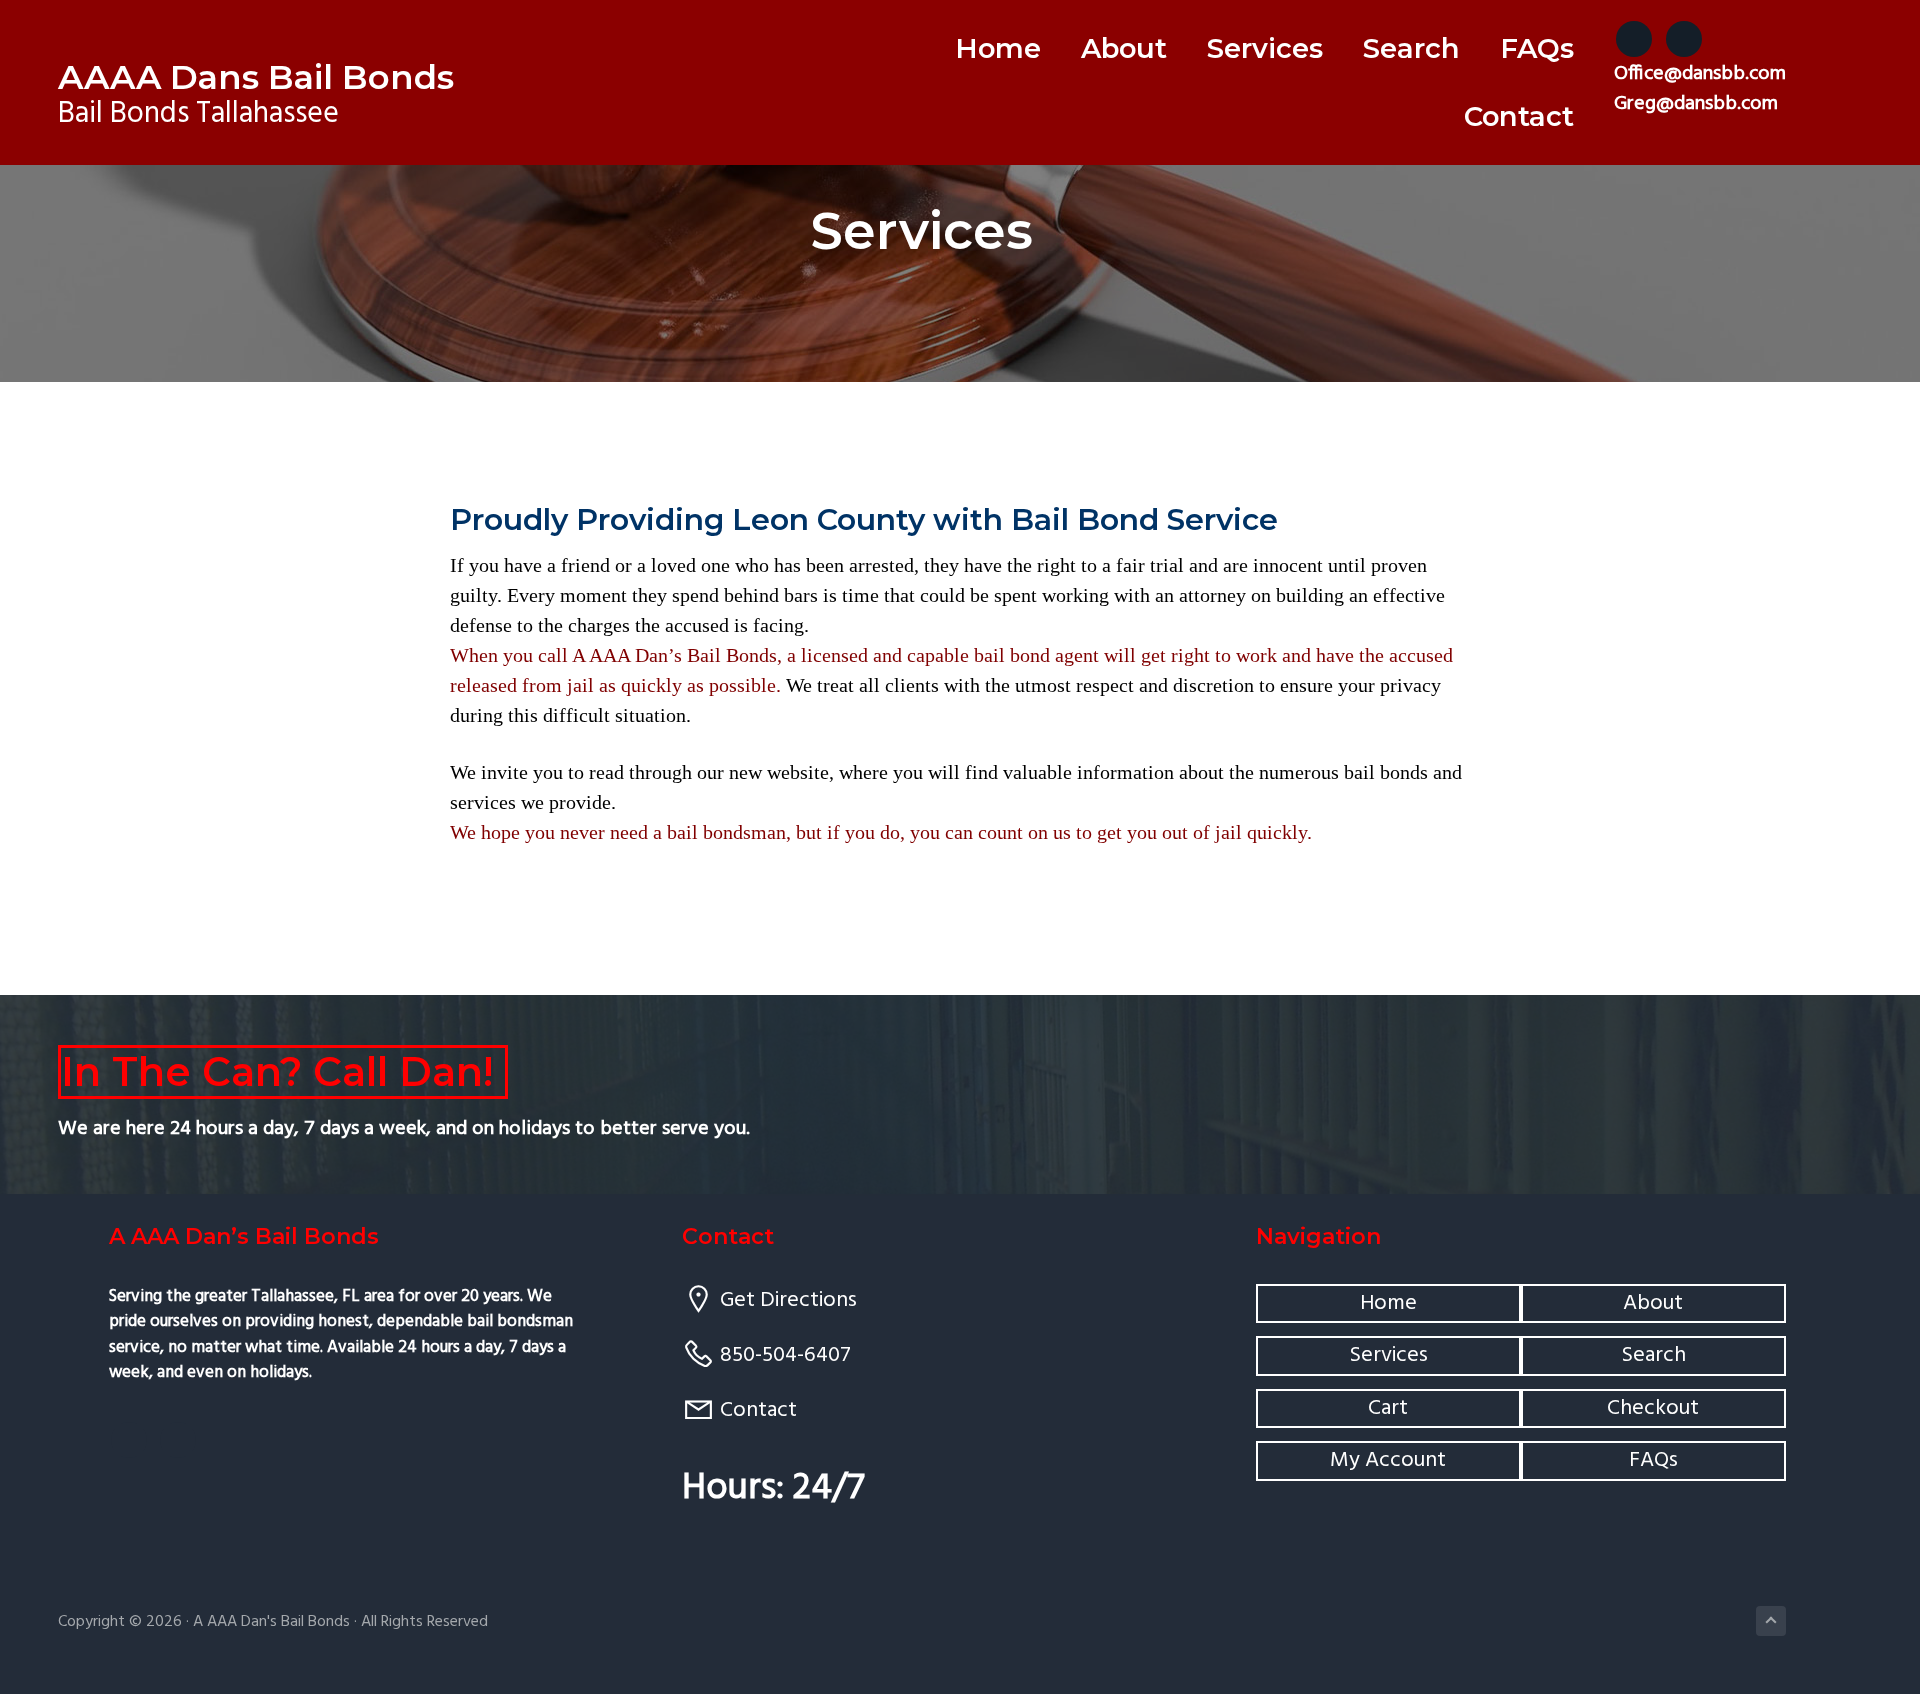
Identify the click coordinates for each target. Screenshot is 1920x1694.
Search (1653, 1355)
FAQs (1653, 1460)
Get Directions (788, 1300)
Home (1388, 1303)
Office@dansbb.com (1700, 74)
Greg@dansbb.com (1696, 104)
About (1653, 1303)
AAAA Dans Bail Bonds (256, 77)
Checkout (1653, 1408)
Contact (758, 1410)
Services (1388, 1355)
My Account (1388, 1460)
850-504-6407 (785, 1355)
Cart (1388, 1408)
